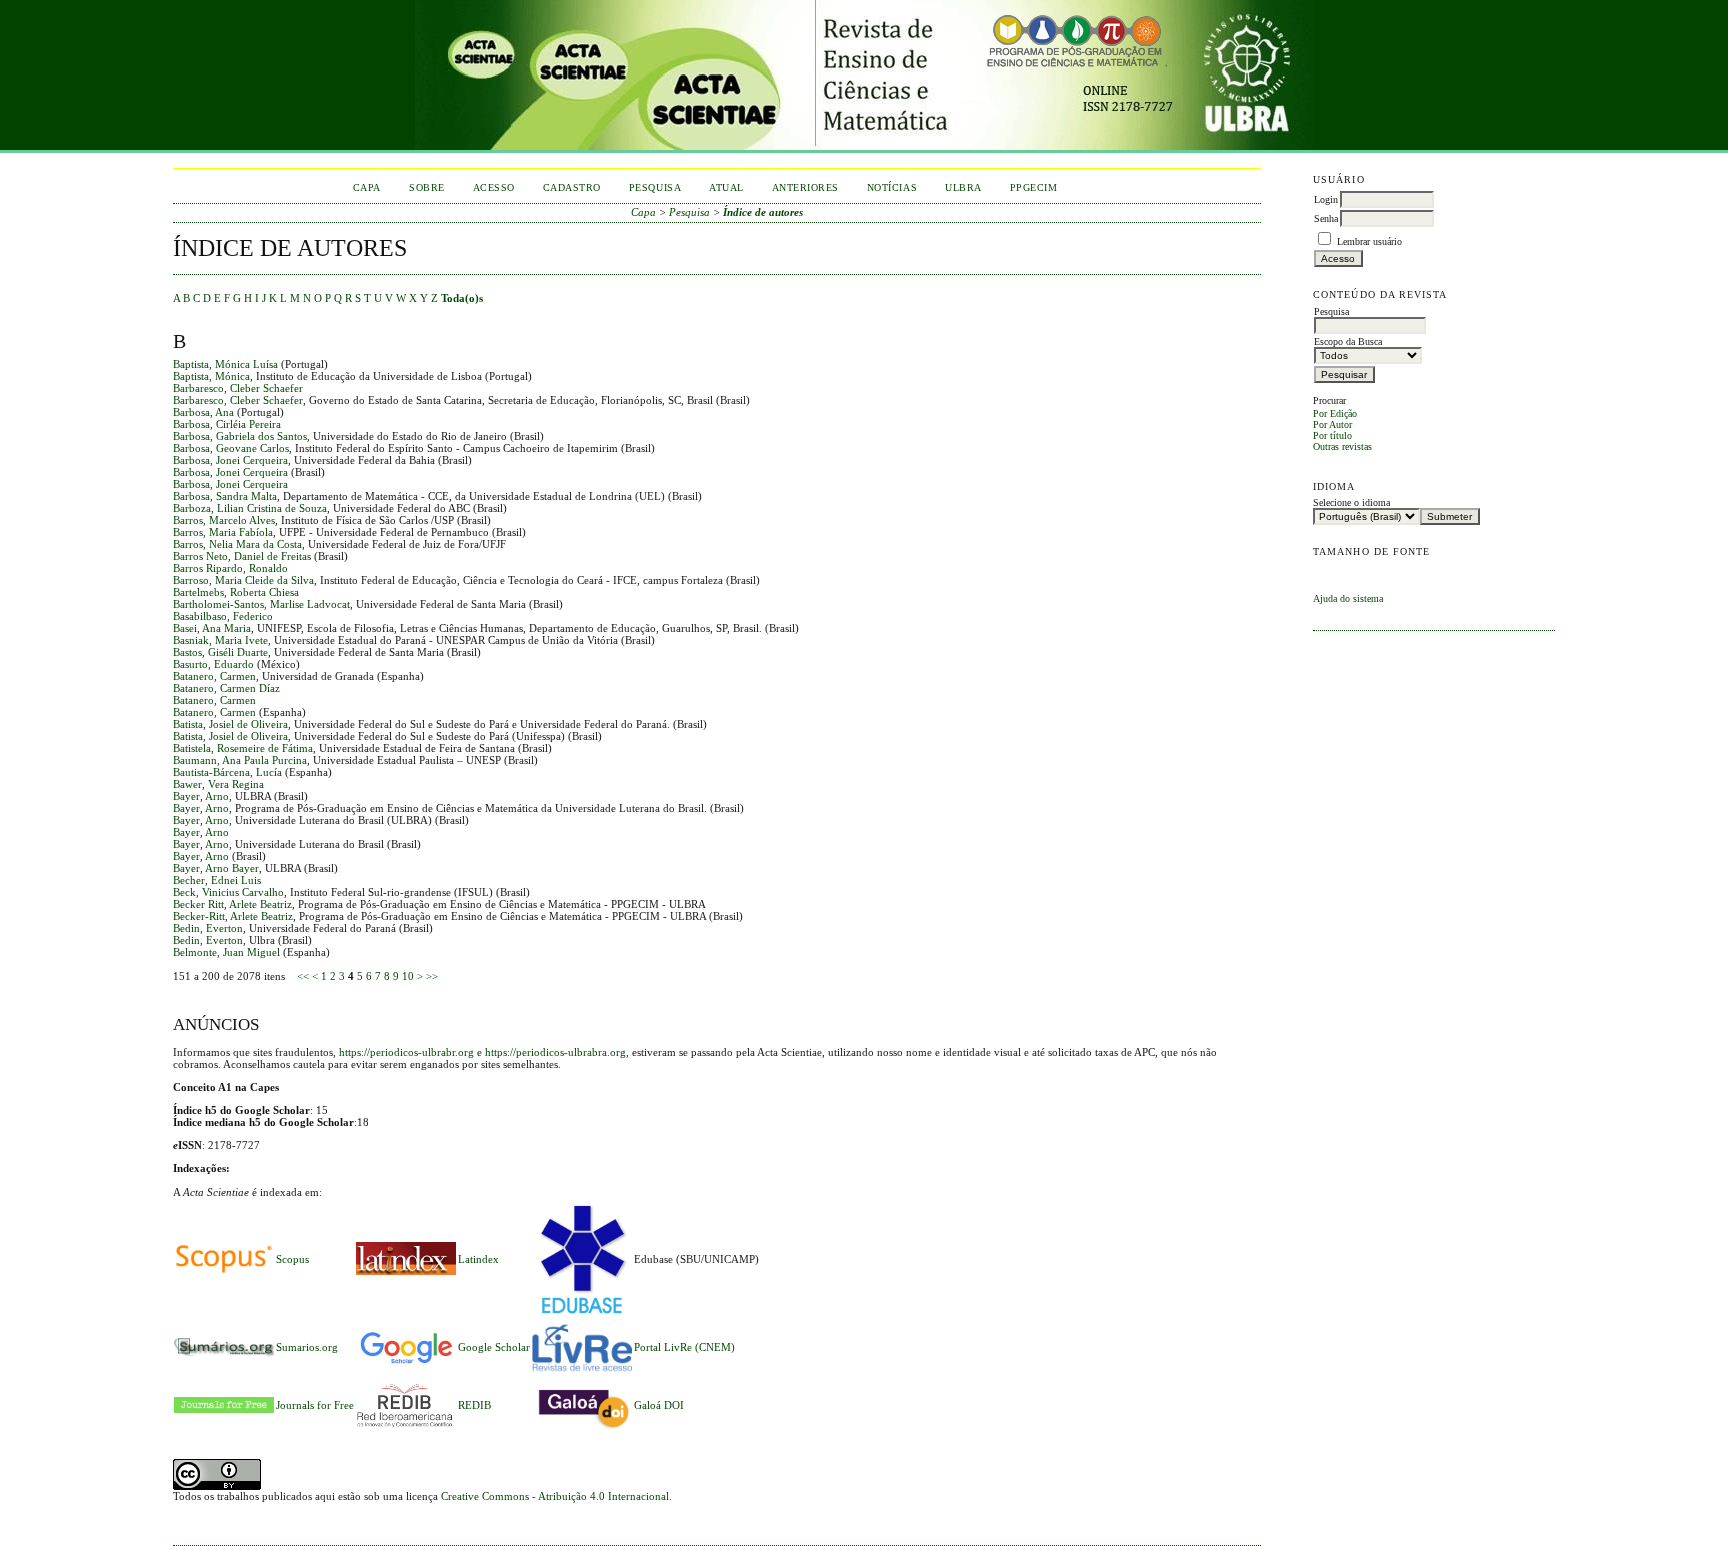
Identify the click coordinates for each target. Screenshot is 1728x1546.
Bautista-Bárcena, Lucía (227, 772)
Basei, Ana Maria (212, 628)
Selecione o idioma (1351, 502)
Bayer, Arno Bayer (216, 868)
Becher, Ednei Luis (217, 880)
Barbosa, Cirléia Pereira (227, 424)
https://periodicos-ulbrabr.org (406, 1052)
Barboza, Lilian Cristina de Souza (250, 508)
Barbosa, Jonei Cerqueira (230, 460)
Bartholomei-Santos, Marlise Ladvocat (261, 604)
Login (1326, 199)
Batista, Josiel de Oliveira (230, 724)
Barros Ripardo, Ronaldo (230, 568)
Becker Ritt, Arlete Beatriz (232, 904)
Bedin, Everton (208, 928)
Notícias (892, 187)
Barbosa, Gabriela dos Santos (240, 436)
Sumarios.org (307, 1347)
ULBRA (963, 187)
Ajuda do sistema (1348, 598)
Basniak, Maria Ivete (220, 640)
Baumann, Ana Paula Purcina (240, 760)
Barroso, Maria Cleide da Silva (243, 580)
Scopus (292, 1259)
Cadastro (572, 187)
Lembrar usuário (1369, 241)
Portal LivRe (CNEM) (684, 1347)
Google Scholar (494, 1347)
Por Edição (1335, 413)
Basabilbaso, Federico (223, 616)
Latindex (478, 1259)
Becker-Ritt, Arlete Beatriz (233, 916)
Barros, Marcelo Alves (224, 520)
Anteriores (805, 187)
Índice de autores (763, 212)
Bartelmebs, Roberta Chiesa (236, 592)
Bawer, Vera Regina (218, 784)
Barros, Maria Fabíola (223, 532)
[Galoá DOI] (582, 1430)
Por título (1332, 435)
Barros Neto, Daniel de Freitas (242, 556)
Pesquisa (655, 187)
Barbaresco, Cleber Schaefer (238, 388)
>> (432, 976)
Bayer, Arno (201, 796)
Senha (1326, 218)
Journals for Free (315, 1405)
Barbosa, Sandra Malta (225, 496)
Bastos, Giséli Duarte (220, 652)
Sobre (427, 187)
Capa (367, 187)
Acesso (494, 187)
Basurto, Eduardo (213, 664)
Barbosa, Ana (203, 412)
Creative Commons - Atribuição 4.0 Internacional (555, 1496)
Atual (726, 187)
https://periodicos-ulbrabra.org (555, 1052)
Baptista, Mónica (211, 376)
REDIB (474, 1405)
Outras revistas (1342, 446)
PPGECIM (1034, 187)
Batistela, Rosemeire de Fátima (243, 748)
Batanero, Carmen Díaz (226, 688)
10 (408, 976)
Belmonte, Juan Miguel (226, 952)
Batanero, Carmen (214, 676)
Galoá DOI (659, 1405)
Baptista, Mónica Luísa (225, 364)
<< (303, 976)
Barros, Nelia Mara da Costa (237, 544)
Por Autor (1332, 424)
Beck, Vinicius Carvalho (228, 892)
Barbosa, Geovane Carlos (231, 448)
